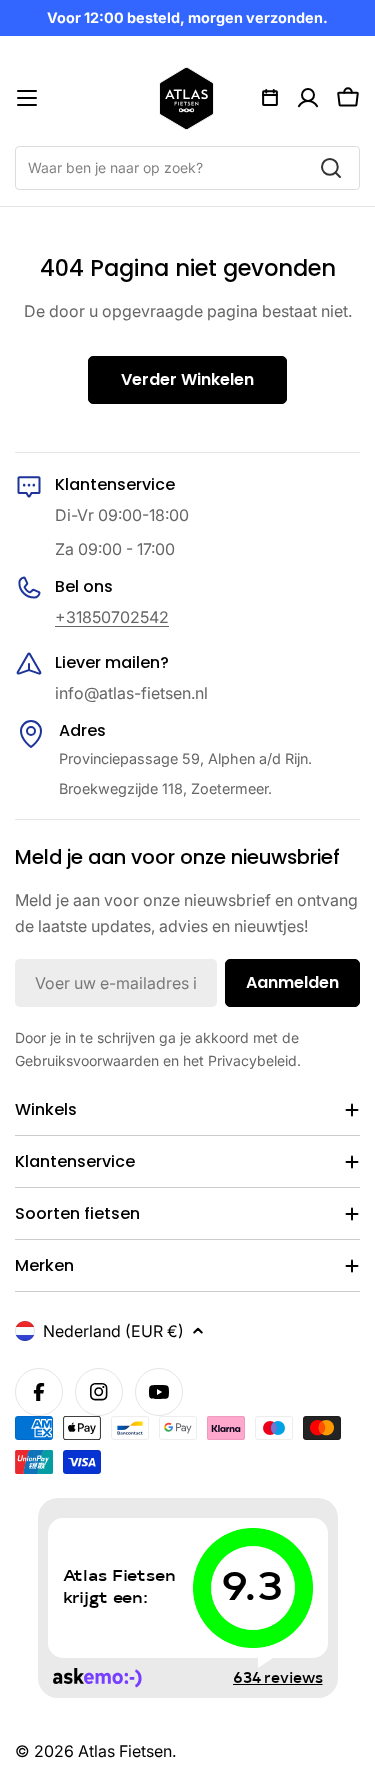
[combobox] (187, 168)
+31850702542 (112, 617)
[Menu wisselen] (27, 98)
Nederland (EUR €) (113, 1331)
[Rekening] (308, 98)
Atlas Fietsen (125, 1751)
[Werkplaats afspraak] (270, 98)
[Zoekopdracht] (331, 168)
